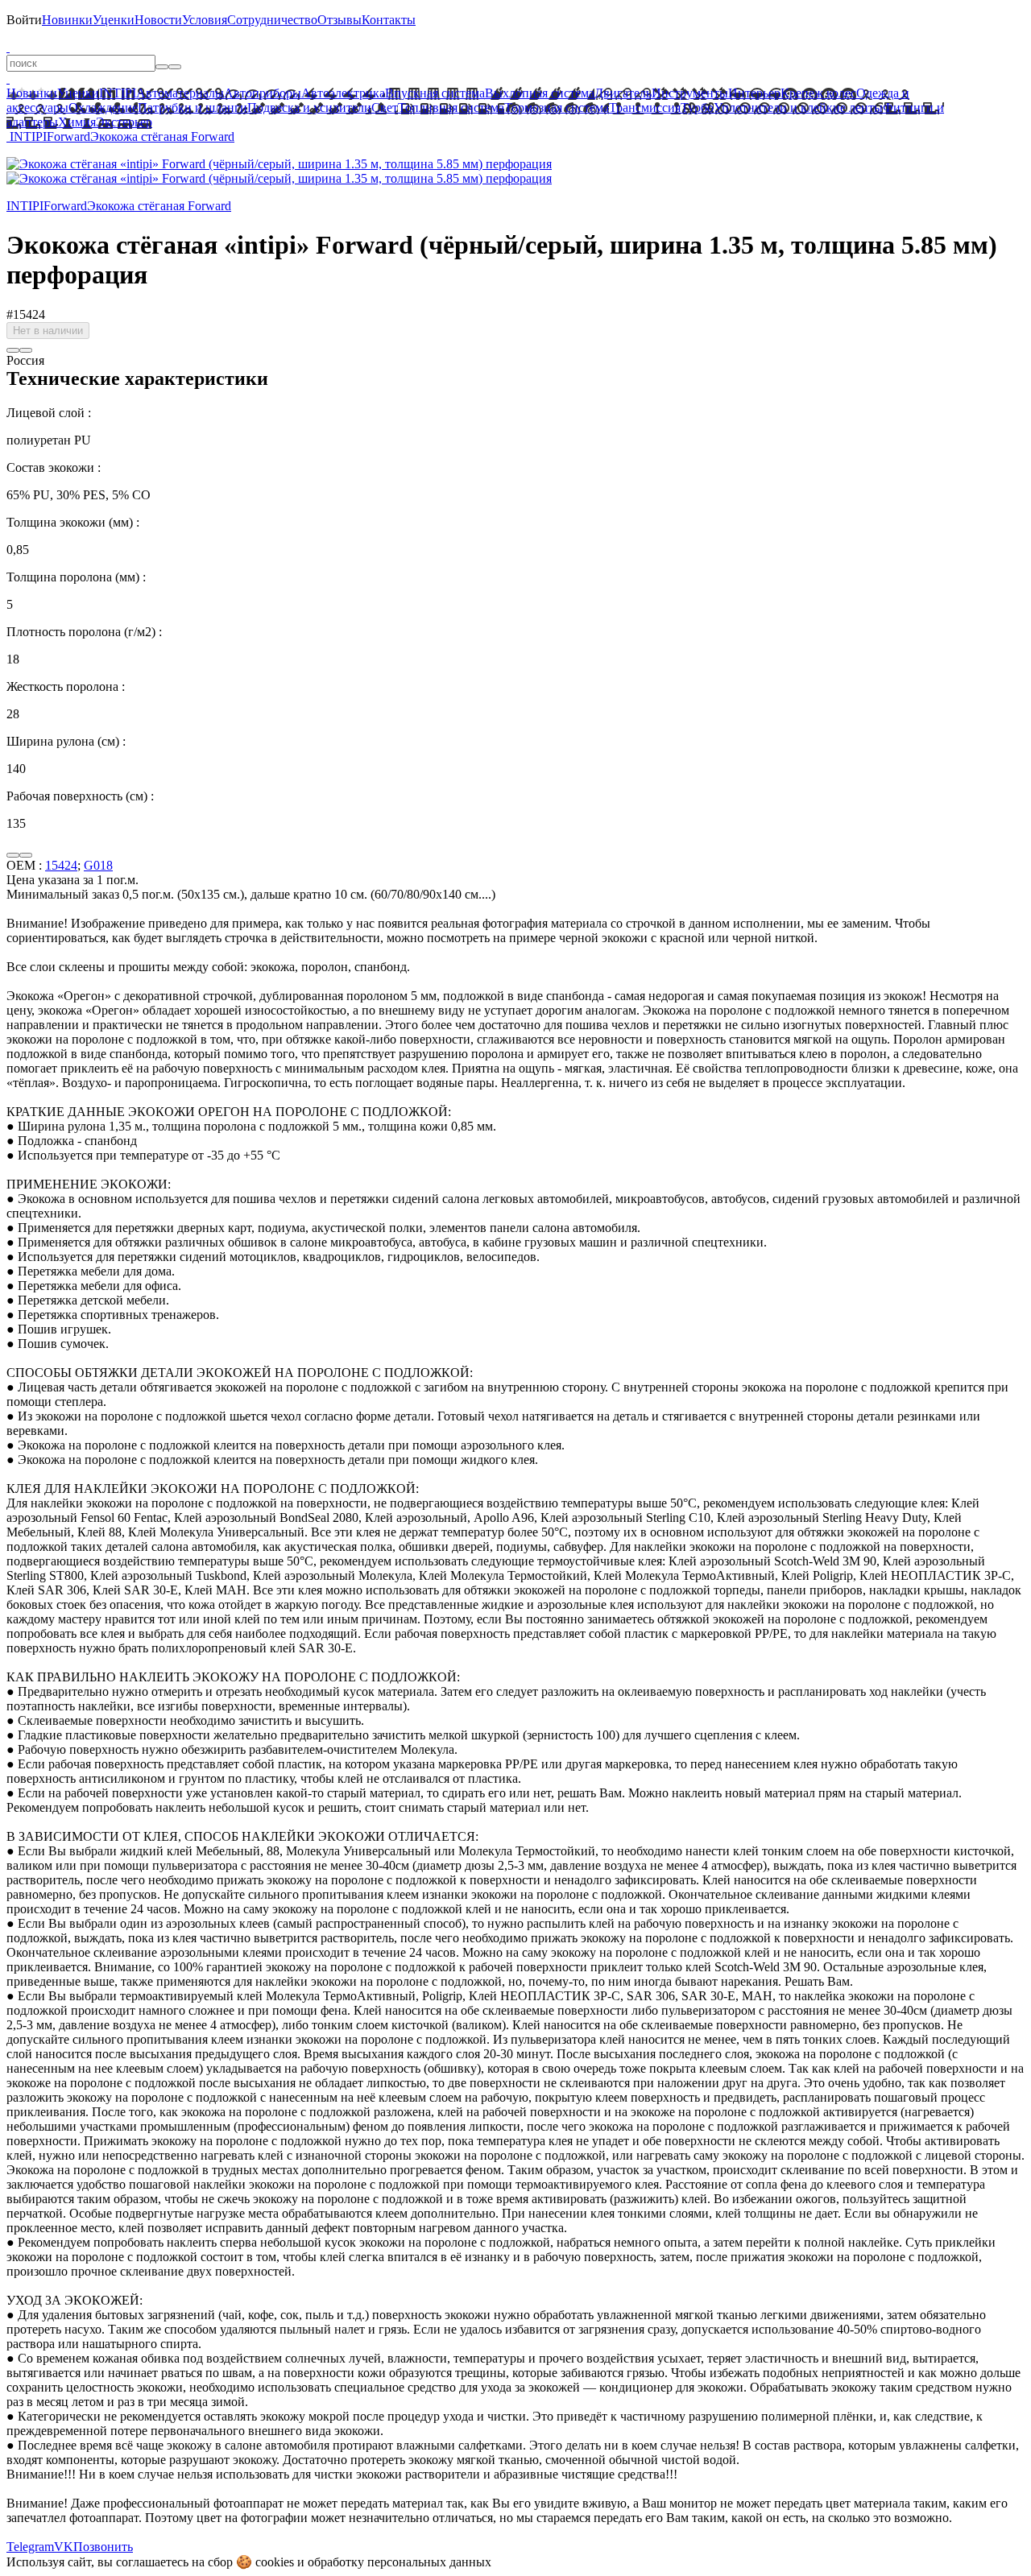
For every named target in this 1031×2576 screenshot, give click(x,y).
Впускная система (435, 93)
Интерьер (754, 93)
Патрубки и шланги (193, 108)
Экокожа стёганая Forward (162, 136)
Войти (24, 20)
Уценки (114, 20)
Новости (158, 20)
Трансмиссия (645, 108)
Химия (77, 122)
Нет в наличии (48, 331)
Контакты (389, 20)
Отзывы (340, 20)
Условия (205, 20)
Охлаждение (103, 108)
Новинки (67, 20)
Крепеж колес (818, 93)
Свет (385, 108)
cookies (275, 2562)
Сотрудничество (272, 20)
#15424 (26, 314)
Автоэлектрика (343, 93)
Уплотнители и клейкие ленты (798, 108)
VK (64, 2547)
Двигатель (623, 93)
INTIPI (118, 93)
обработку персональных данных (400, 2562)
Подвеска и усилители (309, 108)
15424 (61, 865)
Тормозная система (557, 108)
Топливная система (451, 108)
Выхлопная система (540, 93)
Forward (68, 136)
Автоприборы (263, 93)
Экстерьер (124, 122)
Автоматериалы (180, 93)
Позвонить (103, 2547)
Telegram (30, 2547)
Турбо (697, 108)
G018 (98, 865)
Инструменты (690, 93)
